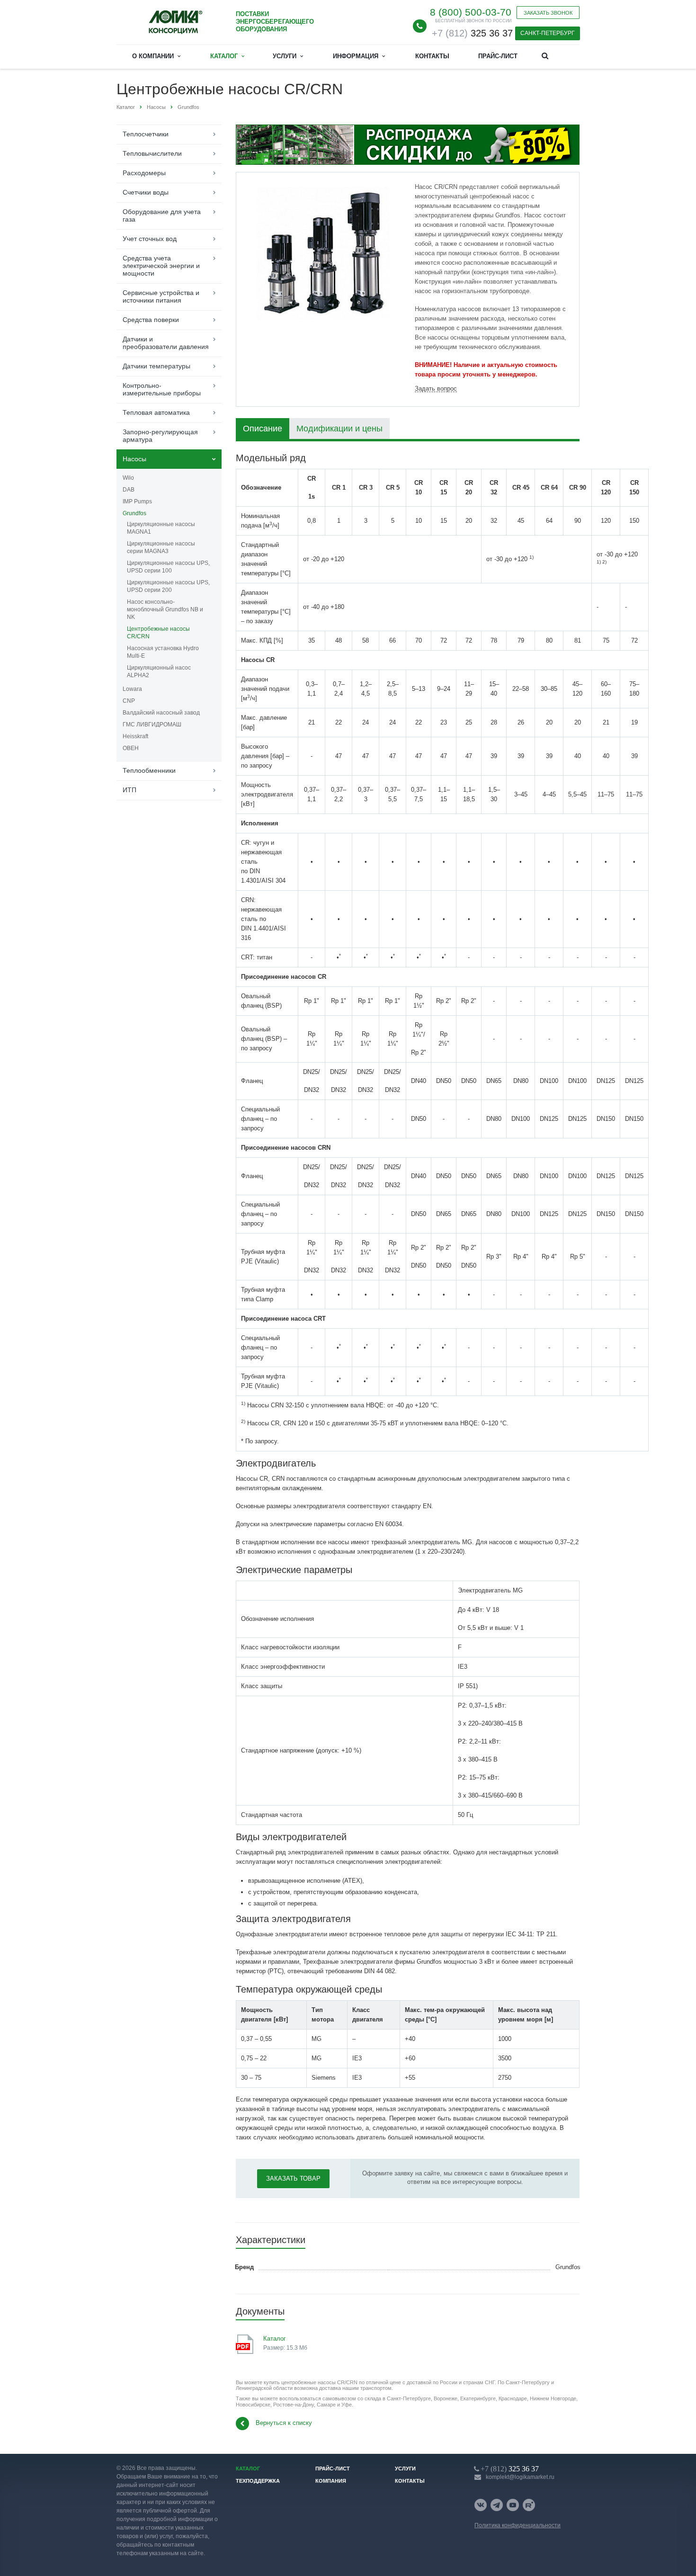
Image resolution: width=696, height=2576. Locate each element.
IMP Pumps (137, 501)
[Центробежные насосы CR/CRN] (323, 253)
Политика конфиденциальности (518, 2525)
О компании (155, 56)
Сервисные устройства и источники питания (161, 296)
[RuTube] (529, 2505)
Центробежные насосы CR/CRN (158, 633)
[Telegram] (497, 2505)
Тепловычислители (152, 153)
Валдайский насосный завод (161, 713)
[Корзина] (568, 55)
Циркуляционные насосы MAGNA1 (161, 528)
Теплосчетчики (146, 134)
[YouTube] (513, 2505)
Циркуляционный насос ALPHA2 (159, 671)
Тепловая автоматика (156, 412)
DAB (129, 490)
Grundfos (134, 513)
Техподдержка (258, 2481)
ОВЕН (131, 748)
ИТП (129, 790)
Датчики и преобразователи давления (166, 343)
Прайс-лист (498, 56)
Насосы (134, 459)
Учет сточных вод (150, 239)
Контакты (432, 56)
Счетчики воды (146, 192)
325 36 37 (472, 33)
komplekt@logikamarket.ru (520, 2477)
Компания (331, 2481)
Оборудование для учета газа (162, 215)
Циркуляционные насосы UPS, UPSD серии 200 (168, 586)
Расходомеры (144, 173)
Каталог (226, 56)
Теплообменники (149, 770)
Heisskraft (135, 736)
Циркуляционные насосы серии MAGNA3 (161, 547)
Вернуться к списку (284, 2423)
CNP (129, 701)
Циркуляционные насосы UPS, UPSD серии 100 (168, 567)
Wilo (128, 478)
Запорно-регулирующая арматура (160, 436)
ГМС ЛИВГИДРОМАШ (152, 724)
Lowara (132, 689)
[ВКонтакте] (481, 2505)
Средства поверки (151, 320)
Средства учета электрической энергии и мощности (161, 266)
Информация (357, 56)
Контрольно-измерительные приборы (162, 389)
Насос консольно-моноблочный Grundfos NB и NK (165, 609)
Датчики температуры (156, 366)
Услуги (286, 56)
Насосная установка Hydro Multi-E (163, 652)
